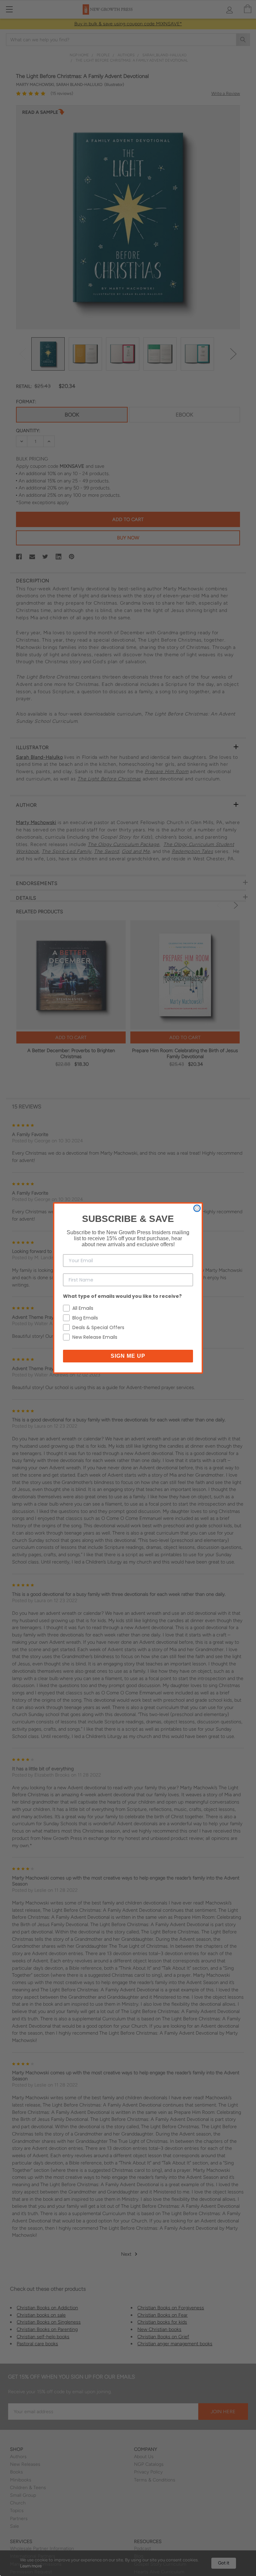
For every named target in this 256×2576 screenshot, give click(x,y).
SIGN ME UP (128, 1356)
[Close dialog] (197, 1208)
